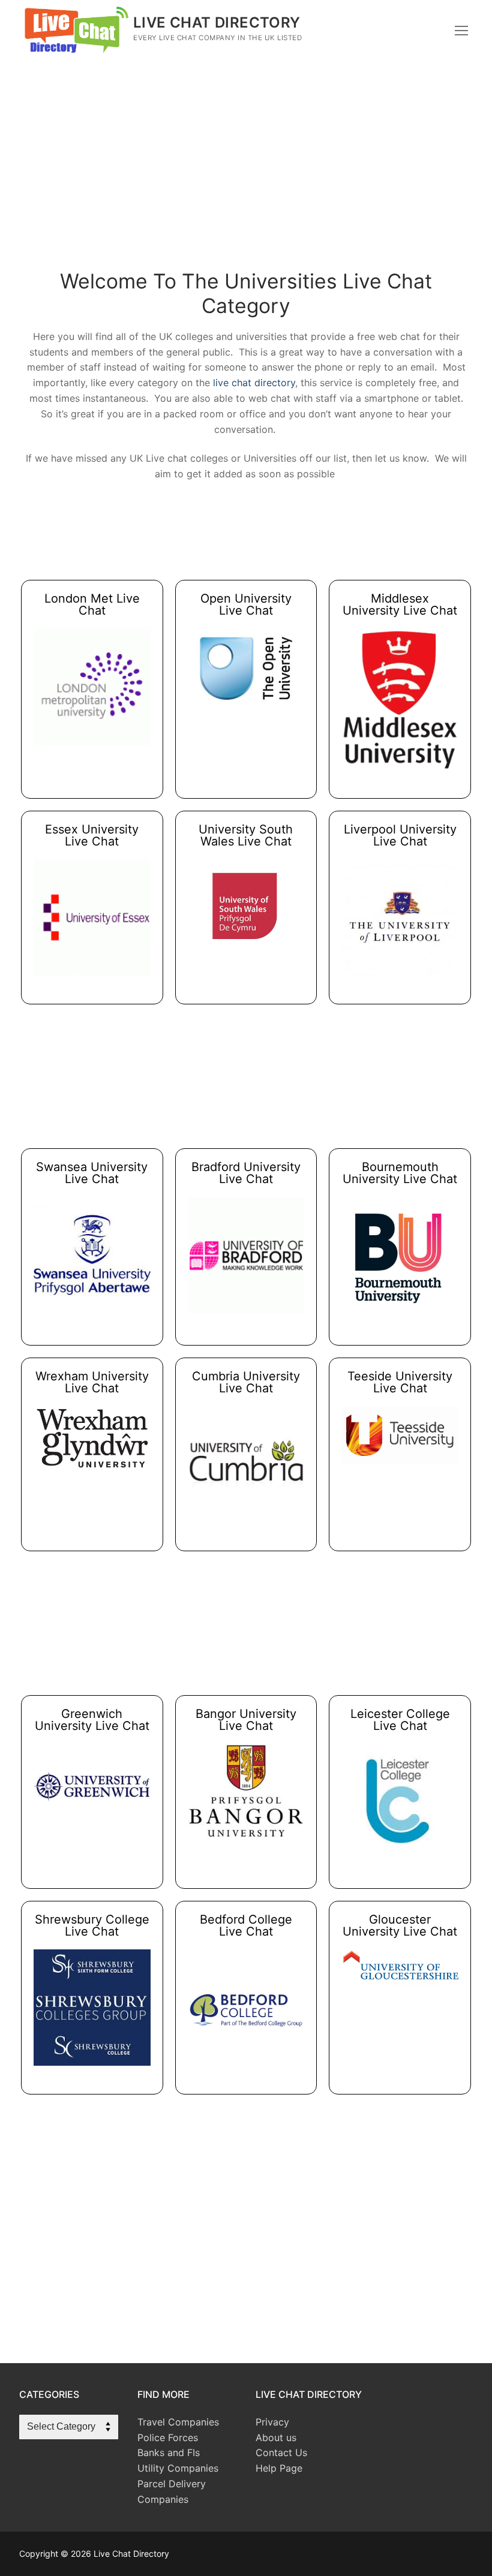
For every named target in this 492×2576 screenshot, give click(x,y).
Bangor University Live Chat (246, 1720)
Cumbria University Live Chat (246, 1382)
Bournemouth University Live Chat (400, 1173)
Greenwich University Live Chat (92, 1720)
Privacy (272, 2422)
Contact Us (281, 2452)
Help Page (279, 2468)
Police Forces (168, 2437)
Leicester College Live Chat (400, 1720)
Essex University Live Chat (92, 835)
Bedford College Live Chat (246, 1925)
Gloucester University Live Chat (400, 1925)
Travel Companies (178, 2422)
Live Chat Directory (217, 22)
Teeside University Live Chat (400, 1382)
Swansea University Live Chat (92, 1173)
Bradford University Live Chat (246, 1173)
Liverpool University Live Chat (400, 835)
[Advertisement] (246, 174)
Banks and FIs (169, 2452)
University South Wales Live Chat (246, 835)
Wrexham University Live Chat (92, 1382)
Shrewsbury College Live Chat (92, 1925)
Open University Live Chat (246, 604)
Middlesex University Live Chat (400, 604)
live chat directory (254, 383)
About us (276, 2437)
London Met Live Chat (92, 604)
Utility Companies (178, 2468)
